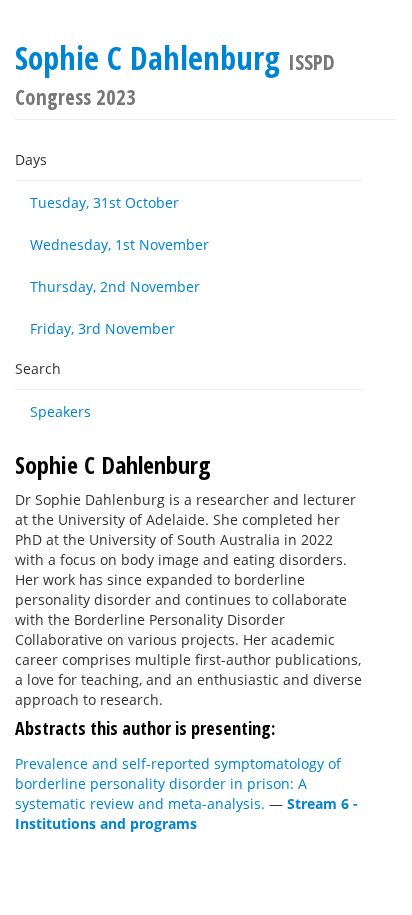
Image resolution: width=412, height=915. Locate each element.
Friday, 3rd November (102, 328)
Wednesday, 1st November (119, 244)
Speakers (60, 411)
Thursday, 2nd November (115, 286)
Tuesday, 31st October (104, 202)
